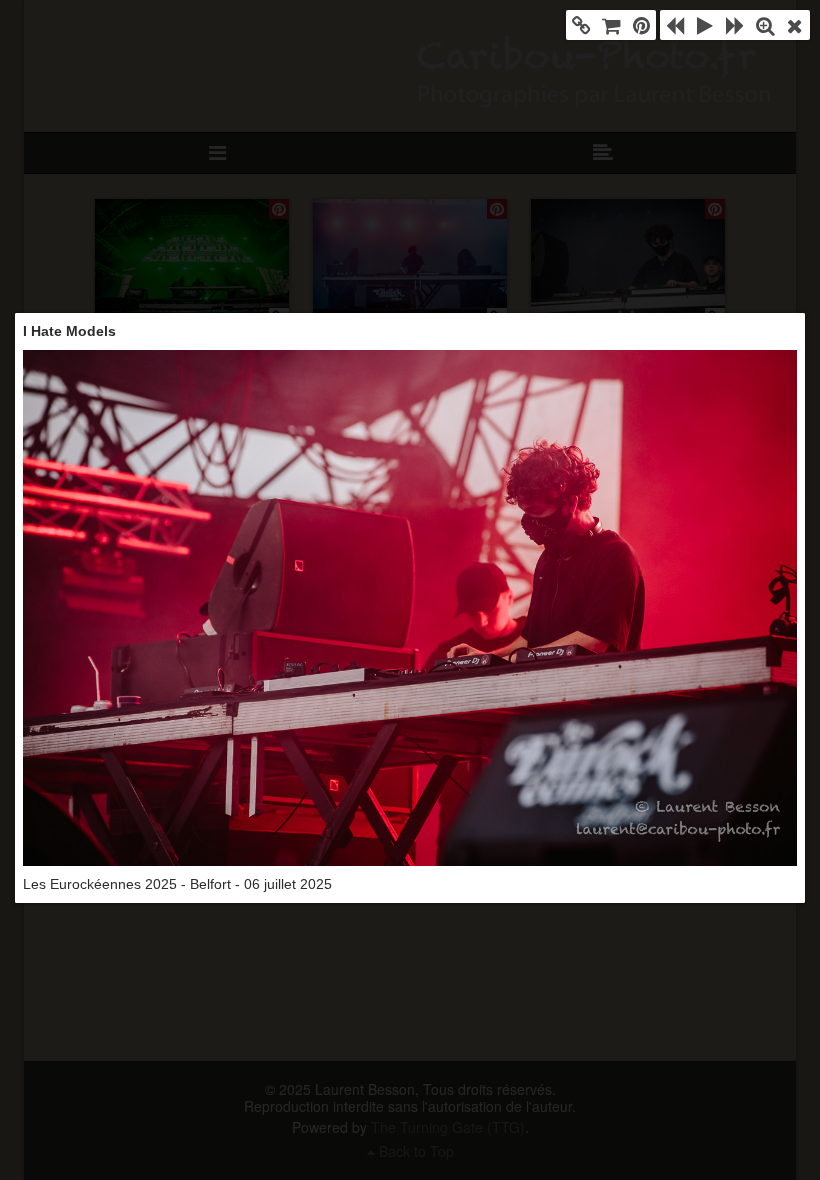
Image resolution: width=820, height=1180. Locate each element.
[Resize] (765, 25)
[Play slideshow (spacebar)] (705, 25)
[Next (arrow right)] (735, 25)
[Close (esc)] (795, 25)
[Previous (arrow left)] (675, 25)
